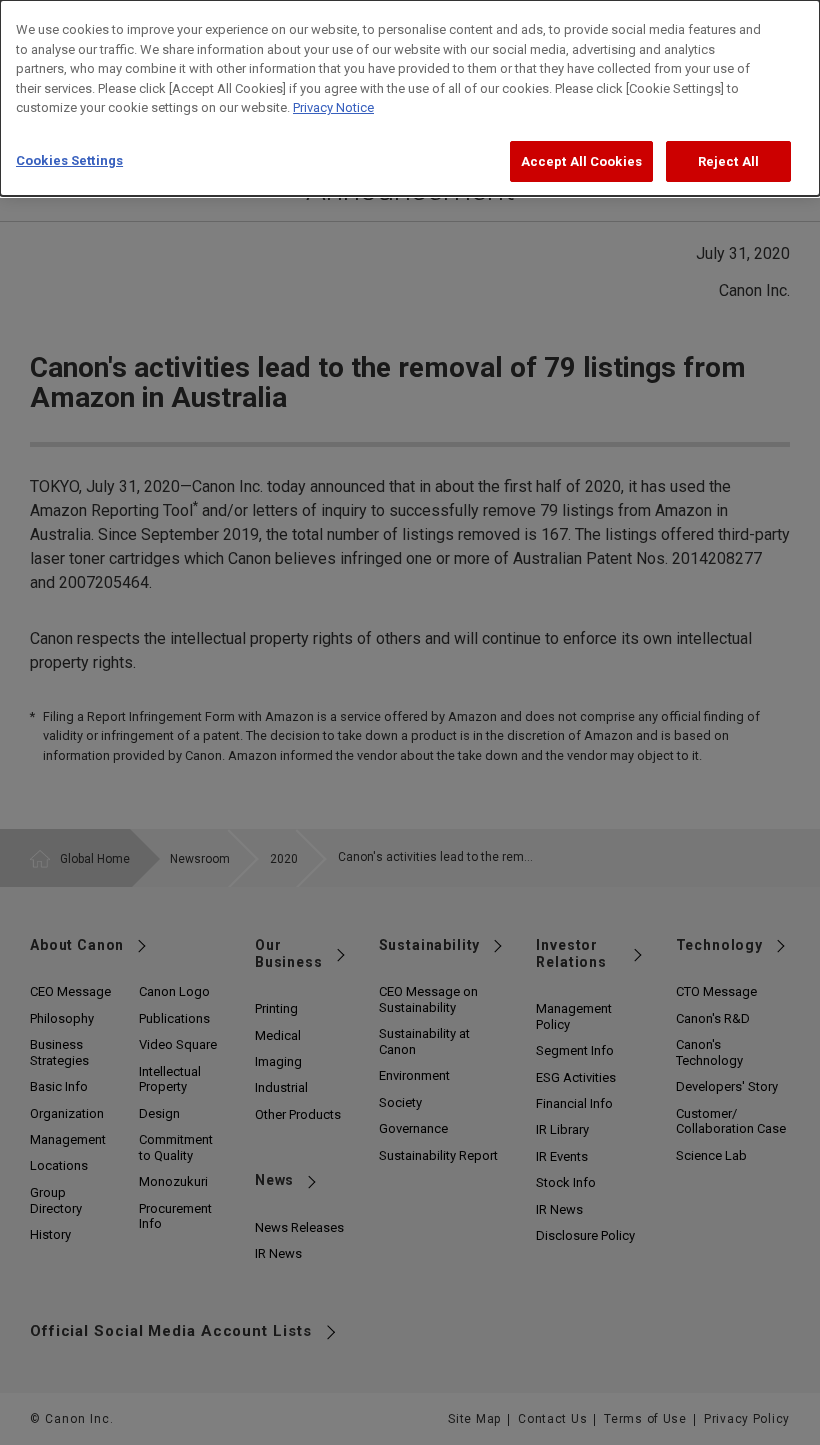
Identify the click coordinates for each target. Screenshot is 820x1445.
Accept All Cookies (581, 161)
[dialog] (410, 98)
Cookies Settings (69, 160)
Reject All (728, 161)
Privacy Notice (333, 107)
